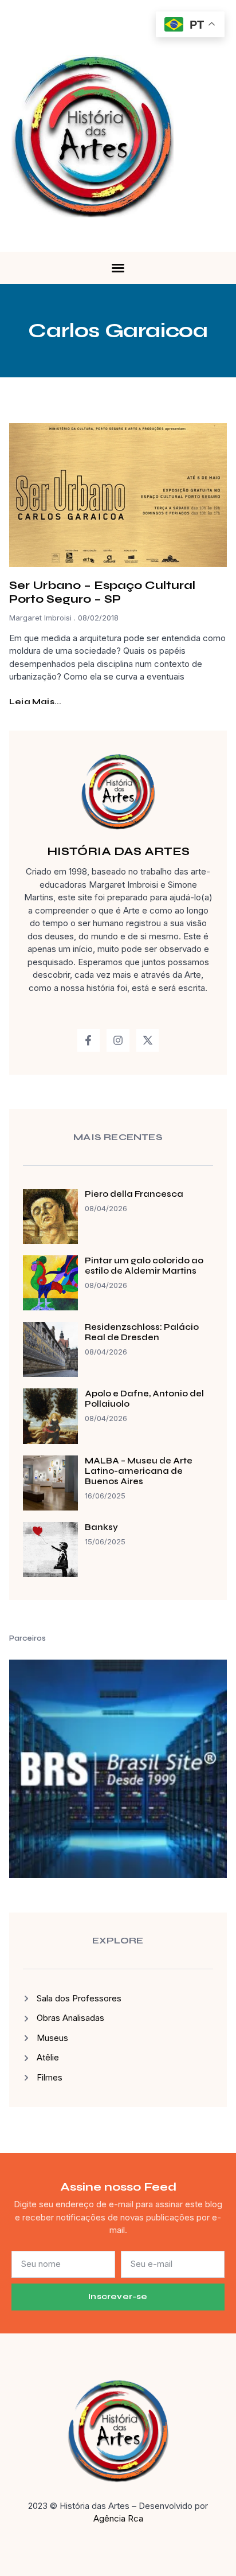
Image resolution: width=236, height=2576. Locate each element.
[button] (118, 268)
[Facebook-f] (89, 1040)
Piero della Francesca (134, 1194)
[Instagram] (118, 1040)
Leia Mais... (35, 702)
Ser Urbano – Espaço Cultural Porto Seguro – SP (102, 592)
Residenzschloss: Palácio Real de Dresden (142, 1332)
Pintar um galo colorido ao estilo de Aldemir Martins (144, 1266)
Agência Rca (118, 2518)
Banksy (101, 1527)
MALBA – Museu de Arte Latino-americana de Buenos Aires (139, 1471)
